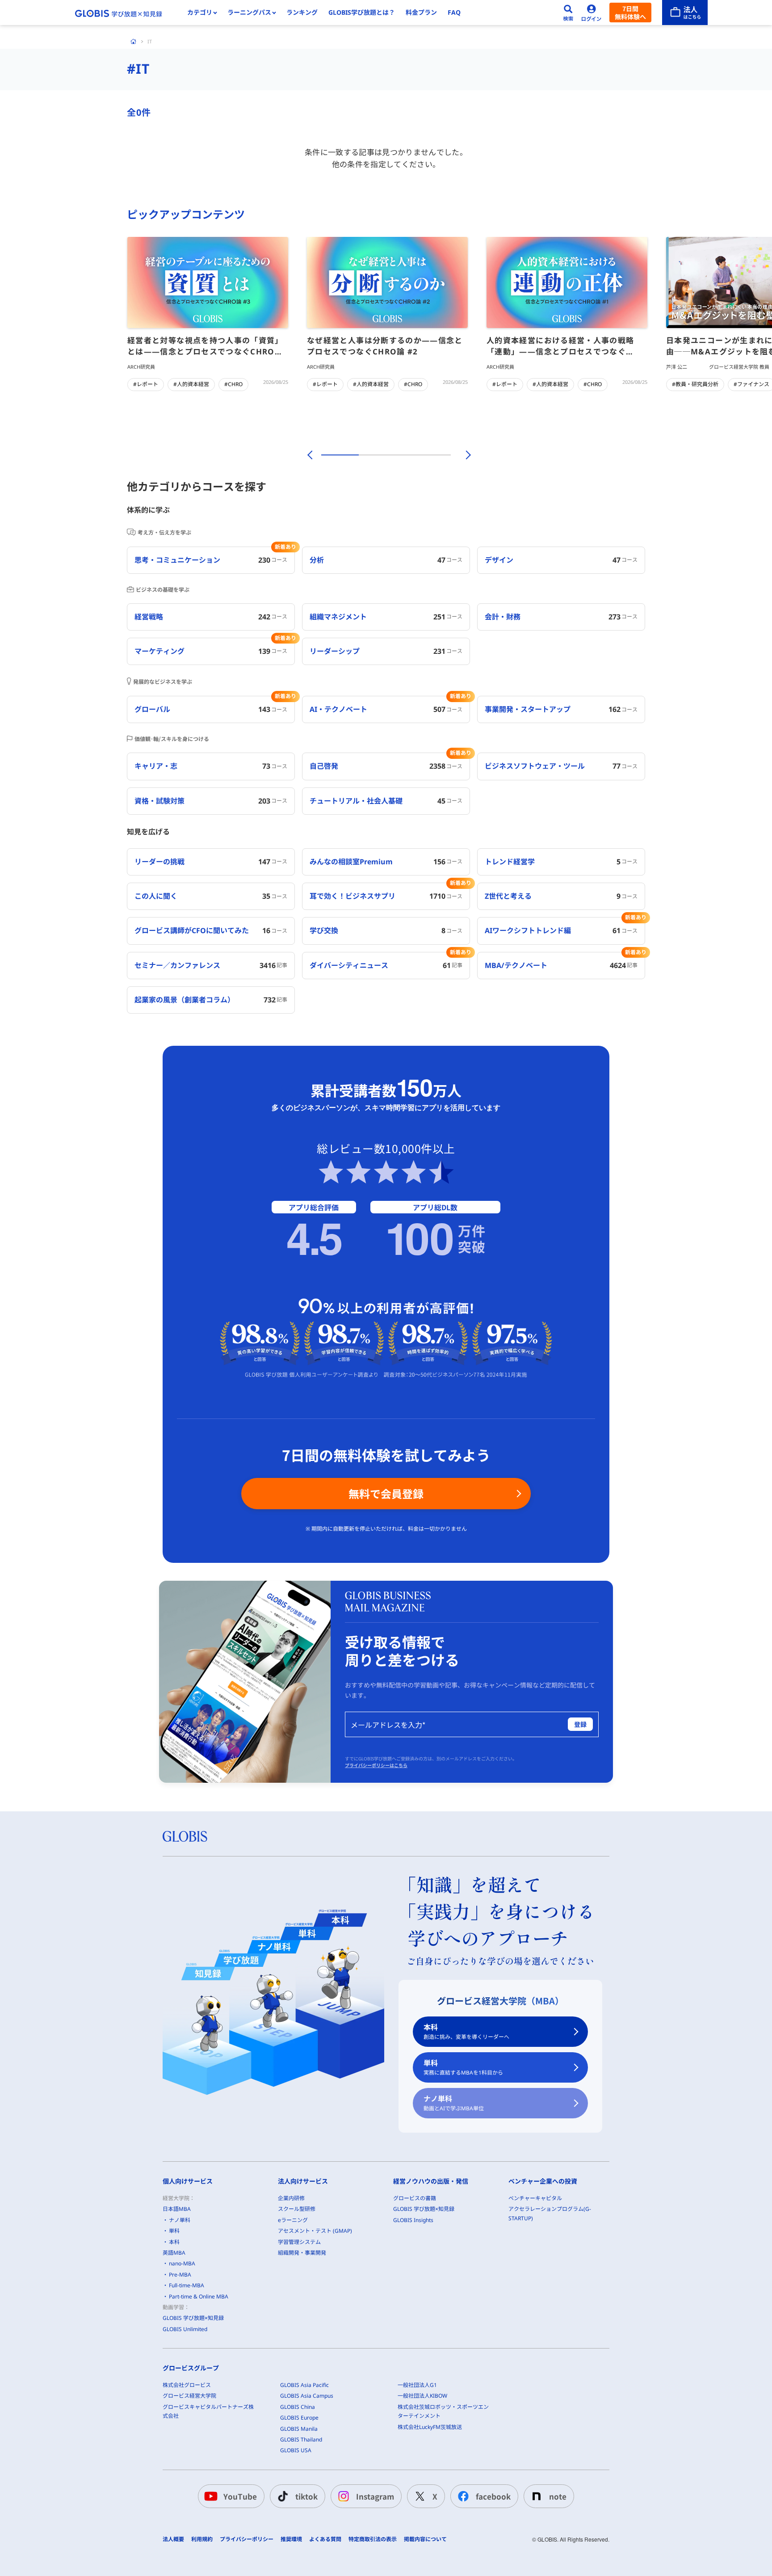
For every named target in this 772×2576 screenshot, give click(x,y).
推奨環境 (291, 2539)
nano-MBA (182, 2263)
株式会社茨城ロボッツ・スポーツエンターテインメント (443, 2411)
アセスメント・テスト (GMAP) (315, 2231)
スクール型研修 (297, 2209)
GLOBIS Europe (299, 2418)
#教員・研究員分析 (695, 384)
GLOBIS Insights (413, 2220)
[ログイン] (592, 13)
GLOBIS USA (296, 2450)
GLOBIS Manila (299, 2429)
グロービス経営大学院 (189, 2396)
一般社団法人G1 (417, 2385)
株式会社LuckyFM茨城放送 (430, 2427)
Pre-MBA (180, 2275)
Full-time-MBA (187, 2285)
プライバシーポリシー (247, 2539)
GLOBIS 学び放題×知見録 (193, 2318)
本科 (466, 2031)
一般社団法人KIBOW (422, 2396)
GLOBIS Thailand (301, 2439)
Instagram (375, 2496)
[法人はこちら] (685, 13)
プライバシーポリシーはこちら (376, 1765)
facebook (493, 2496)
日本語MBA (177, 2209)
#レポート (146, 384)
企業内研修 (291, 2198)
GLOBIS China (298, 2407)
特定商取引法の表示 (373, 2539)
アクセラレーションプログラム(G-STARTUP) (550, 2213)
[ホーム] (134, 42)
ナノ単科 (454, 2103)
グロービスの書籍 (415, 2198)
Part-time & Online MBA (199, 2296)
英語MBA (174, 2253)
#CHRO (233, 384)
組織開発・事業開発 (302, 2253)
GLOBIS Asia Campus (307, 2396)
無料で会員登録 (386, 1493)
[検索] (568, 13)
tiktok (306, 2496)
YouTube (240, 2496)
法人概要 (173, 2539)
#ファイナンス (751, 384)
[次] (463, 455)
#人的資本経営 (191, 384)
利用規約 (202, 2539)
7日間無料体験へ (630, 13)
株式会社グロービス (187, 2385)
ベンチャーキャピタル (535, 2198)
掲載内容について (425, 2539)
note (558, 2496)
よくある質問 (325, 2539)
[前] (309, 455)
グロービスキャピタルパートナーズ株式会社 (208, 2411)
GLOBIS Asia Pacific (304, 2385)
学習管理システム (299, 2242)
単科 (463, 2067)
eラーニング (293, 2220)
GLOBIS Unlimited (185, 2329)
